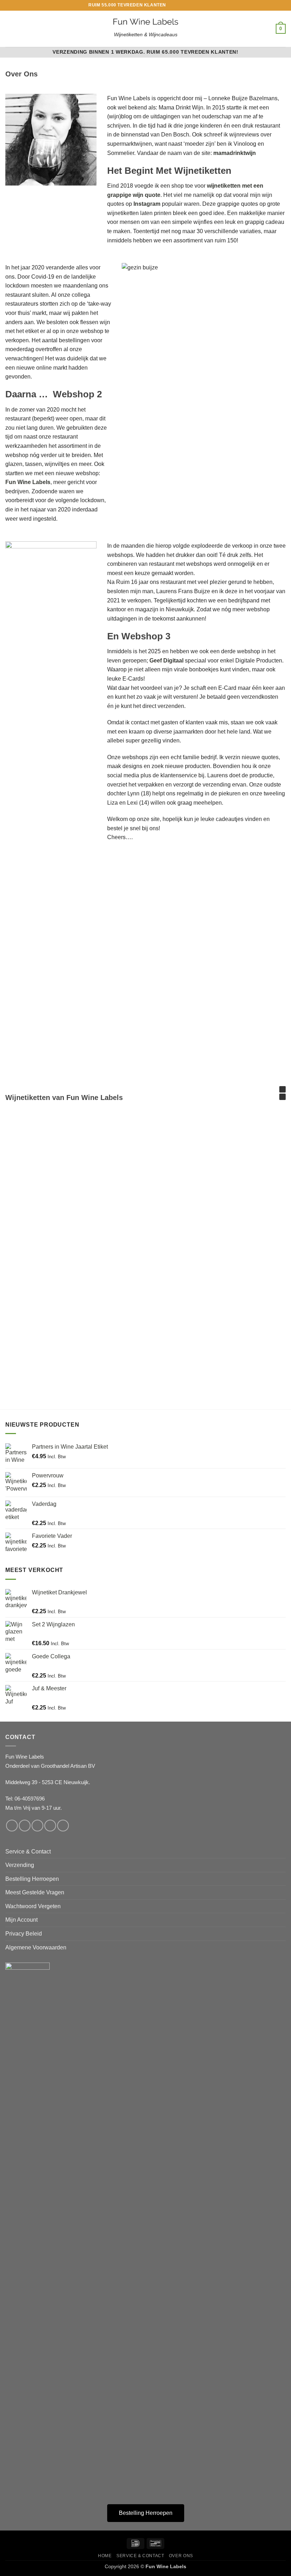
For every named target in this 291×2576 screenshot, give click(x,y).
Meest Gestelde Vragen (35, 1892)
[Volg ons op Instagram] (179, 5)
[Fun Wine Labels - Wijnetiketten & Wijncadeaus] (145, 22)
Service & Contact (28, 1851)
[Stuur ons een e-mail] (186, 5)
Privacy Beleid (24, 1934)
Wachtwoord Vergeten (33, 1906)
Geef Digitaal (167, 661)
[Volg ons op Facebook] (172, 5)
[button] (10, 29)
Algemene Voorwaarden (36, 1947)
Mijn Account (21, 1920)
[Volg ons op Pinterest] (199, 5)
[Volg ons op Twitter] (37, 1826)
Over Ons (181, 2556)
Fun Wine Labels (28, 482)
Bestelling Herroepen (32, 1879)
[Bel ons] (192, 5)
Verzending (20, 1865)
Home (105, 2556)
